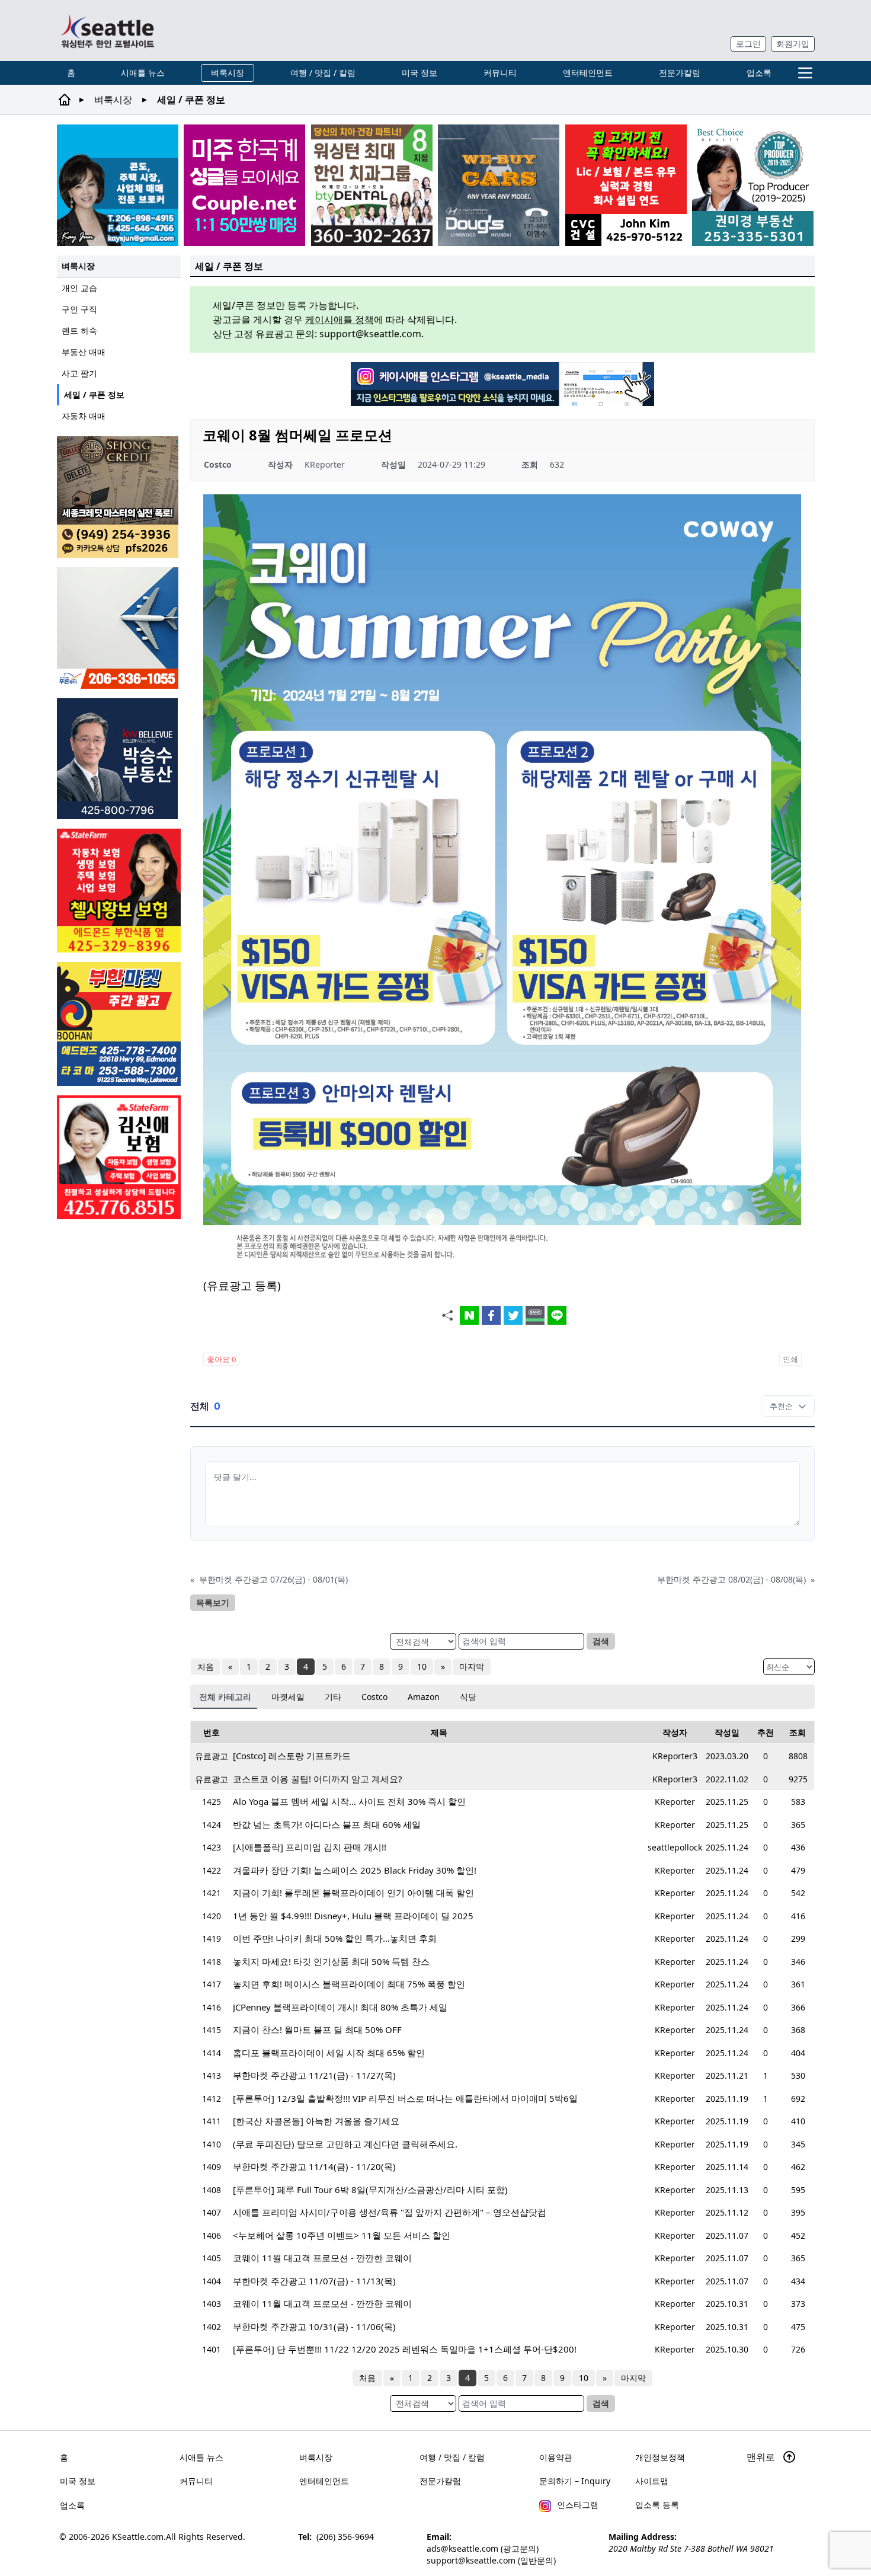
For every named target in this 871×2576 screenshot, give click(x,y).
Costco (374, 1697)
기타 (333, 1697)
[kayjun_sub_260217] (118, 185)
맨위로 (762, 2457)
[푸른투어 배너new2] (119, 628)
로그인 (748, 44)
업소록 (759, 73)
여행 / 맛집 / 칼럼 (323, 73)
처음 (206, 1666)
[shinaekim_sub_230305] (119, 1157)
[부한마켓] (119, 1024)
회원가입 (793, 44)
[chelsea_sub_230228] (119, 891)
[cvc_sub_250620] (626, 185)
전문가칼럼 (680, 73)
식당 (468, 1697)
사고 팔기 (79, 373)
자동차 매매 (84, 416)
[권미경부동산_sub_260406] (753, 185)
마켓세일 (288, 1697)
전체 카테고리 (225, 1697)
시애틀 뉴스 (143, 73)
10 (422, 1666)
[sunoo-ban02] (244, 185)
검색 (601, 1641)
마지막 (472, 1666)
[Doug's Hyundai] (499, 185)
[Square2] (372, 185)
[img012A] (119, 759)
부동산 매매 (84, 352)
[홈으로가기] (107, 31)
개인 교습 (79, 288)
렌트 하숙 (79, 330)
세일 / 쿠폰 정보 (94, 394)
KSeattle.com (138, 2537)
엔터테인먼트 (588, 73)
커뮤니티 (500, 73)
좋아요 (221, 1359)
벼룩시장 (228, 73)
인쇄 (790, 1359)
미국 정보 (420, 73)
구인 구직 (79, 309)
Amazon (424, 1697)
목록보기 (213, 1602)
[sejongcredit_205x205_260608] (119, 497)
